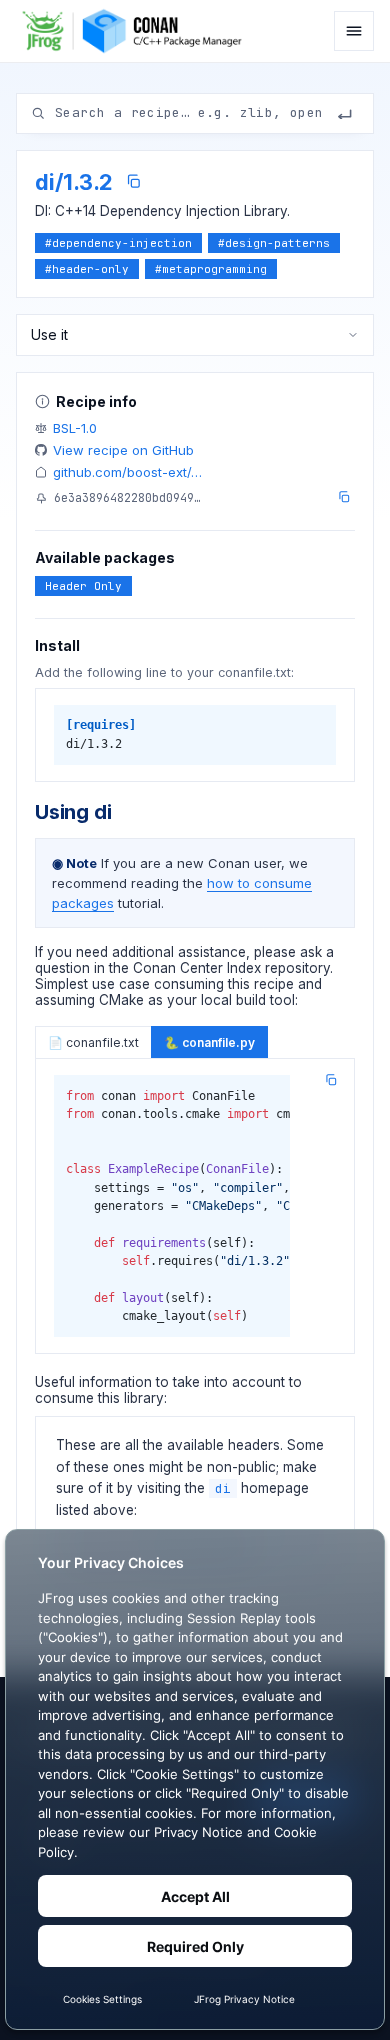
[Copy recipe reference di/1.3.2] (133, 181)
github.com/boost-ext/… (127, 472)
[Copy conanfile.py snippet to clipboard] (331, 1080)
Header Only (83, 586)
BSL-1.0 (75, 428)
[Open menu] (354, 31)
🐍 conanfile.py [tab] (209, 1042)
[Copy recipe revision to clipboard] (344, 497)
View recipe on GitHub (123, 450)
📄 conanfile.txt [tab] (93, 1042)
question (62, 968)
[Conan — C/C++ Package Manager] (137, 31)
